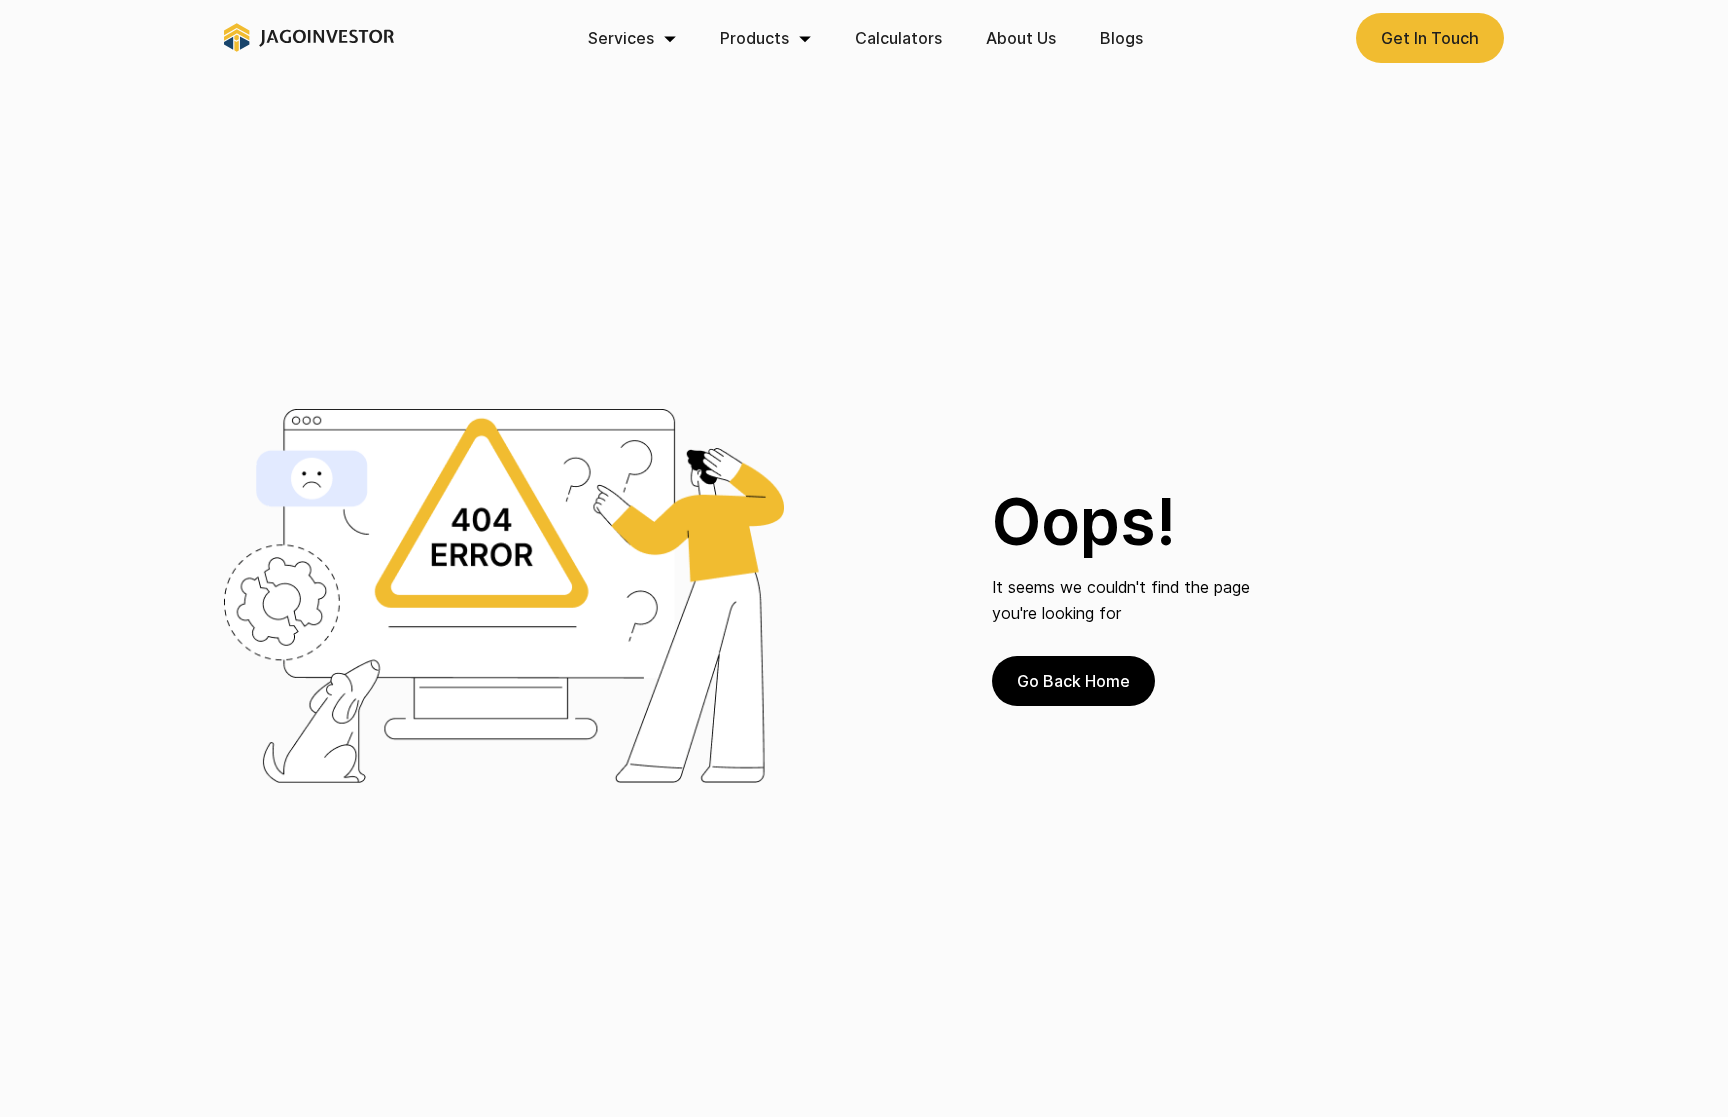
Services (621, 38)
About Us (1021, 38)
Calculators (898, 38)
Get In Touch (1430, 38)
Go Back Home (1073, 681)
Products (754, 38)
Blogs (1121, 38)
